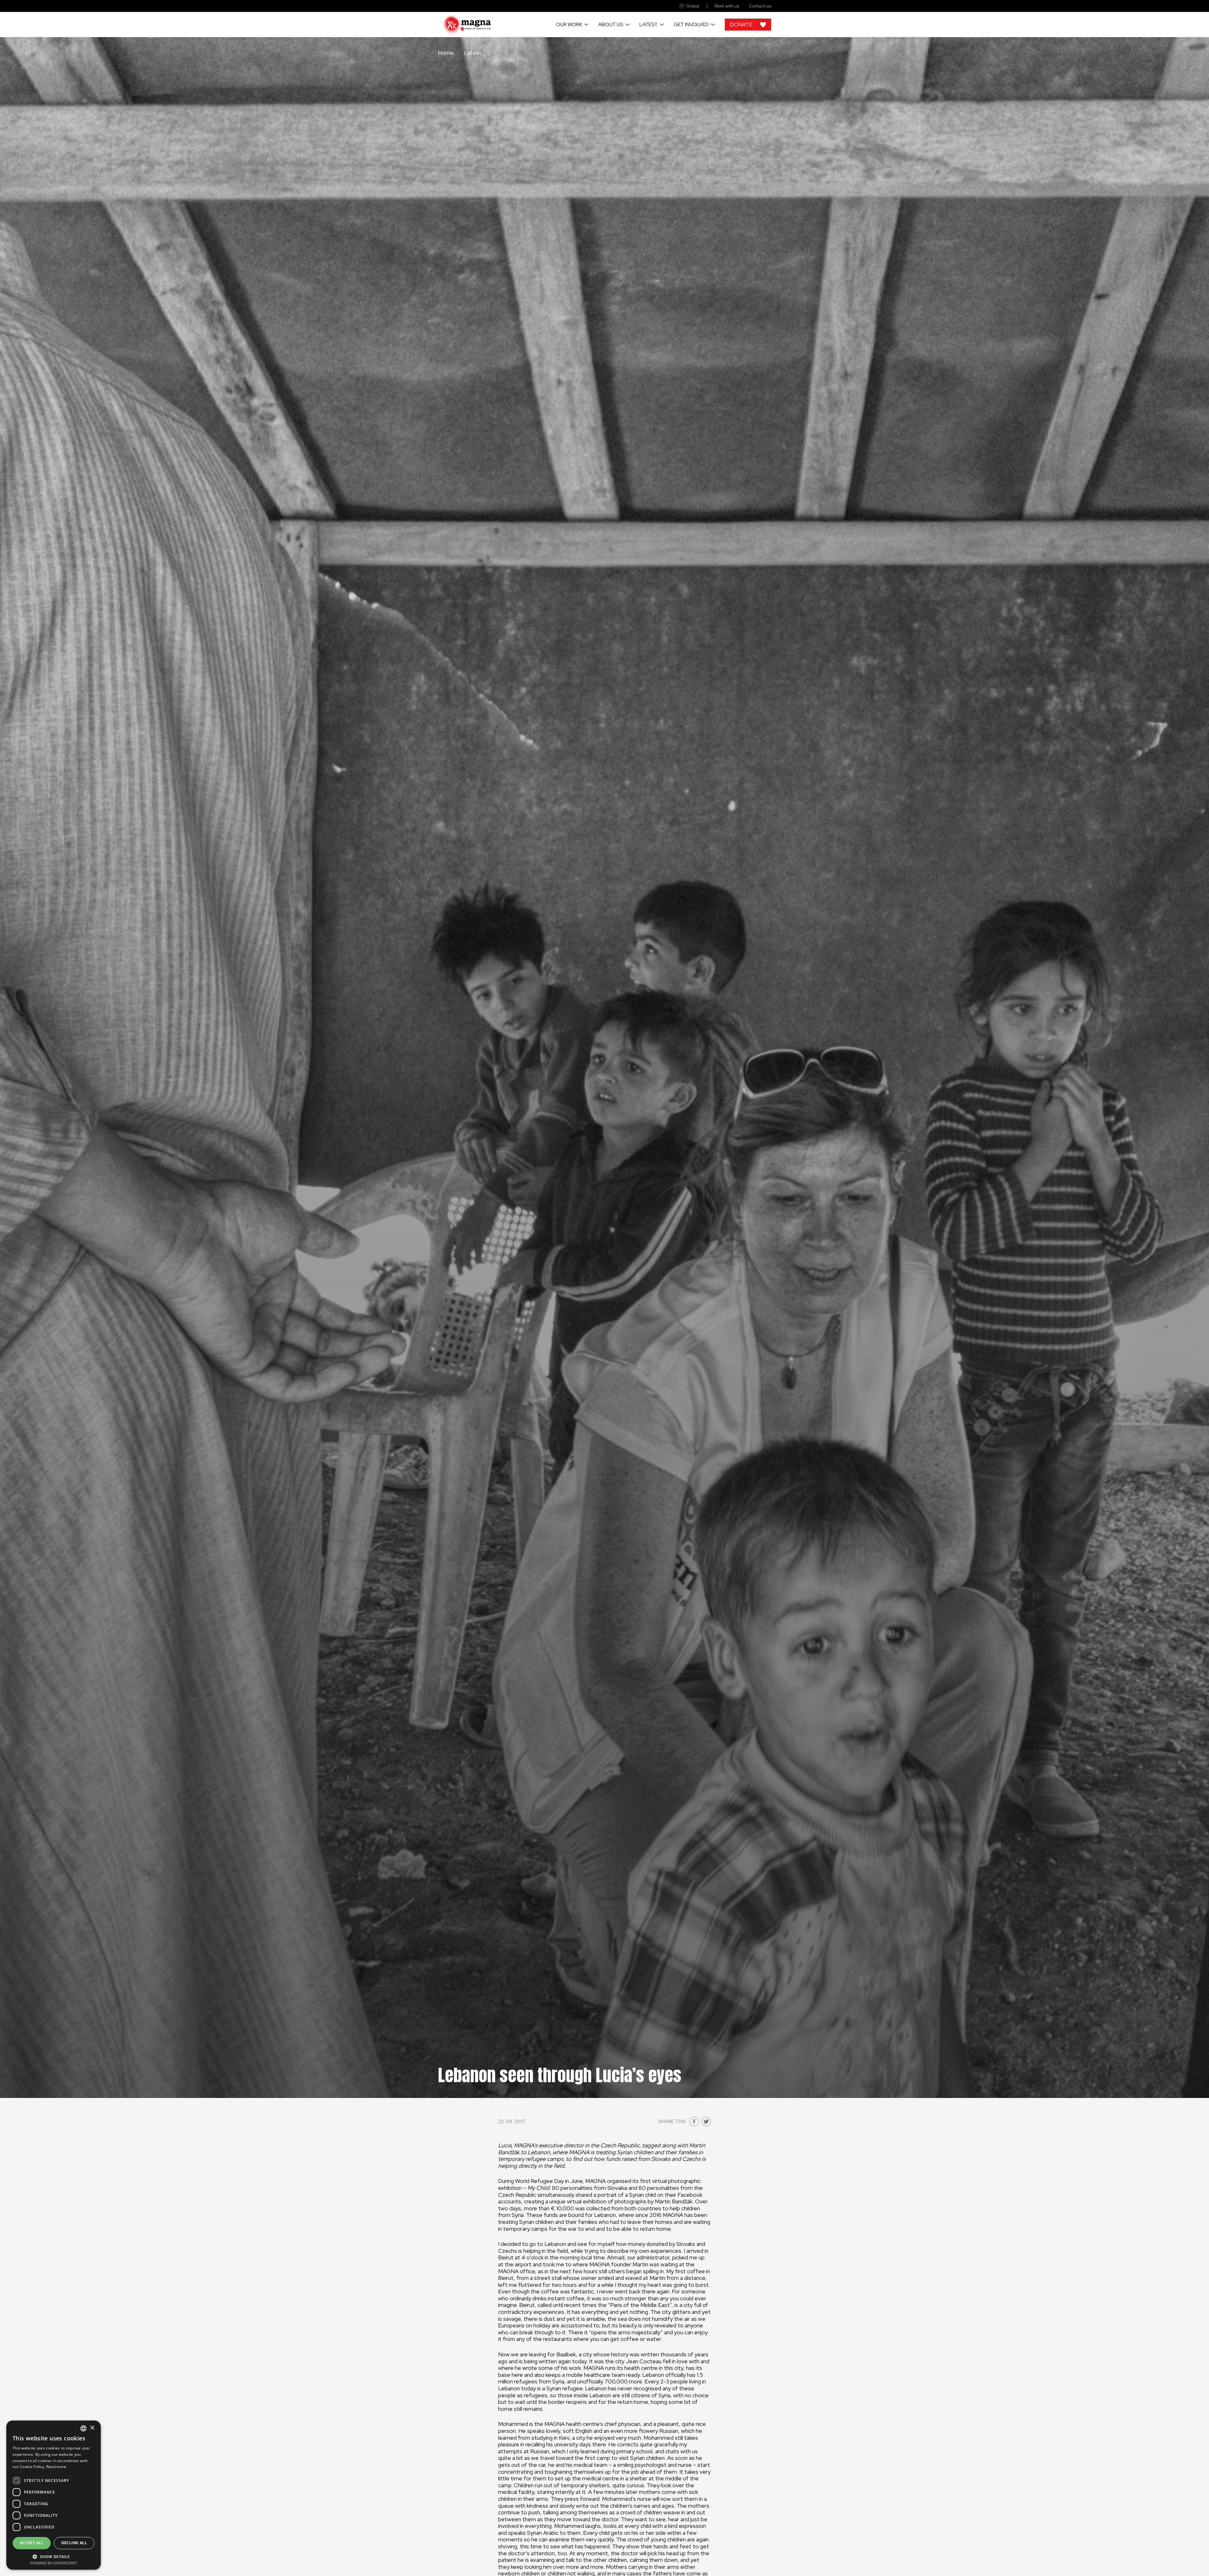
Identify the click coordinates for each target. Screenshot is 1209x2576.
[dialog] (54, 2495)
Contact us (760, 6)
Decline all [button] (74, 2543)
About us (611, 24)
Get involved (691, 24)
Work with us (727, 6)
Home (446, 53)
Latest (649, 24)
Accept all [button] (32, 2543)
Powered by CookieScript (54, 2563)
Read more (56, 2467)
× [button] (92, 2428)
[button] (54, 2556)
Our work (569, 24)
